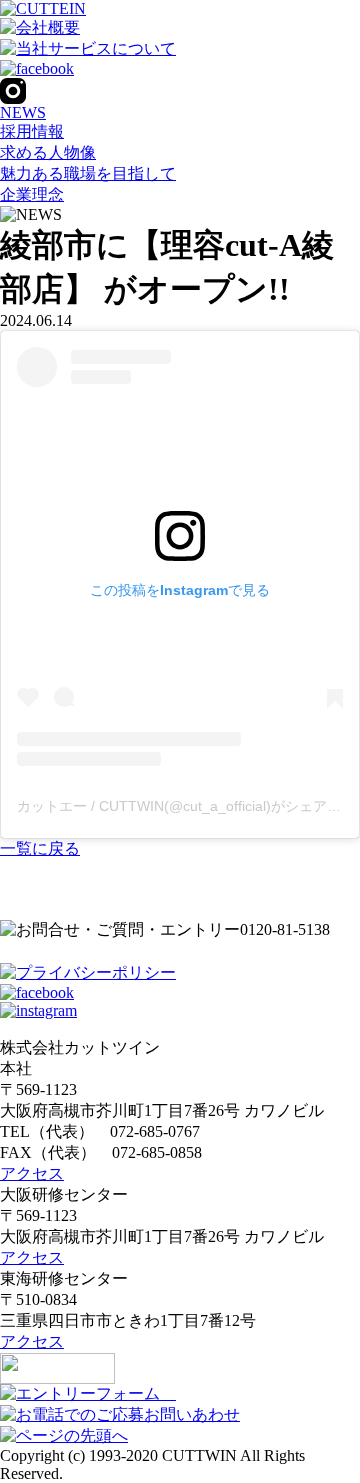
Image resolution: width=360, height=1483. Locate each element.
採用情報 (32, 131)
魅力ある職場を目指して (88, 173)
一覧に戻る (40, 848)
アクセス (32, 1173)
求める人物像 (48, 152)
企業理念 (32, 194)
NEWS (23, 112)
